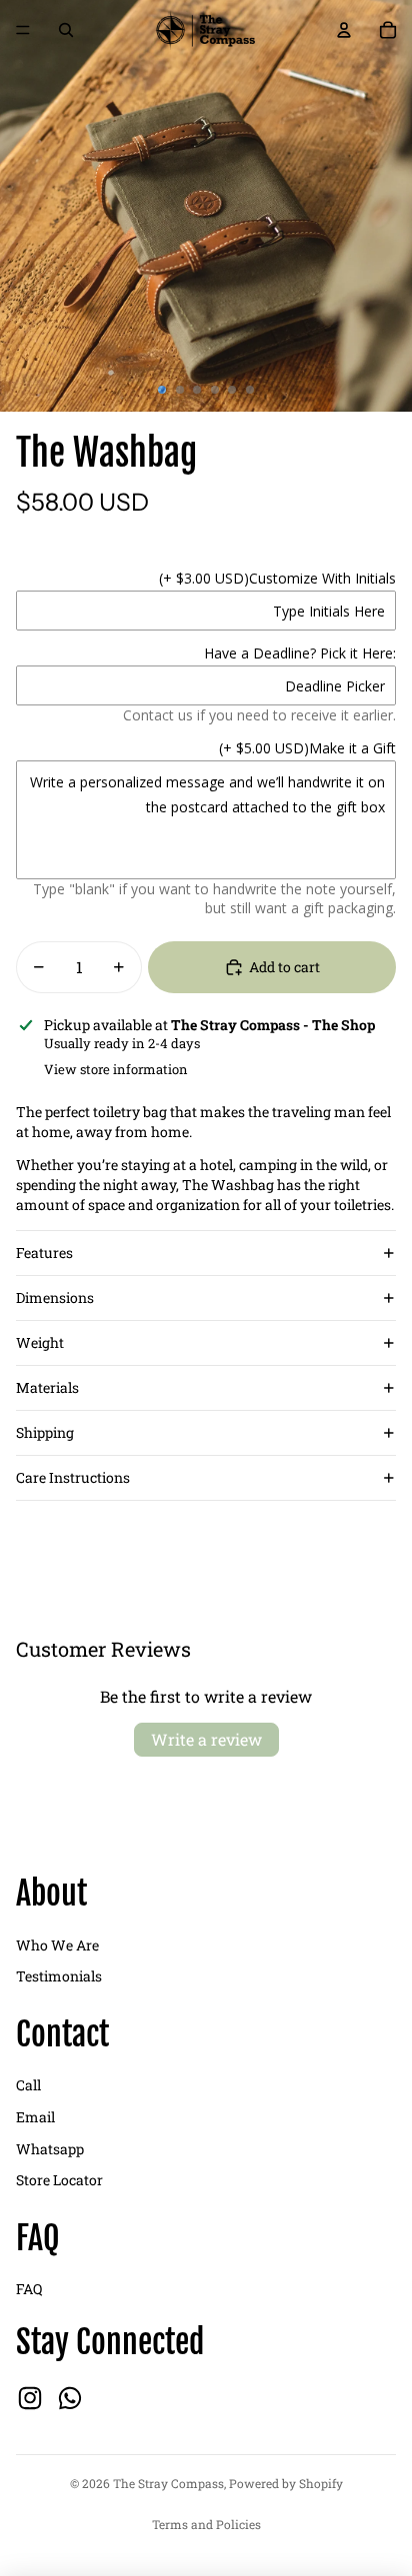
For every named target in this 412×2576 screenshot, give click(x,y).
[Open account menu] (344, 30)
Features (44, 1253)
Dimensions (55, 1297)
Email (35, 2117)
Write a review (206, 1739)
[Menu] (23, 30)
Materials (47, 1387)
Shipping (45, 1432)
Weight (40, 1342)
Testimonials (59, 1976)
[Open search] (66, 30)
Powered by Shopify (286, 2483)
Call (28, 2085)
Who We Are (57, 1945)
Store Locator (59, 2180)
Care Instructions (73, 1477)
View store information (116, 1069)
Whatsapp (50, 2149)
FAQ (29, 2289)
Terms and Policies (206, 2524)
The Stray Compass (168, 2483)
